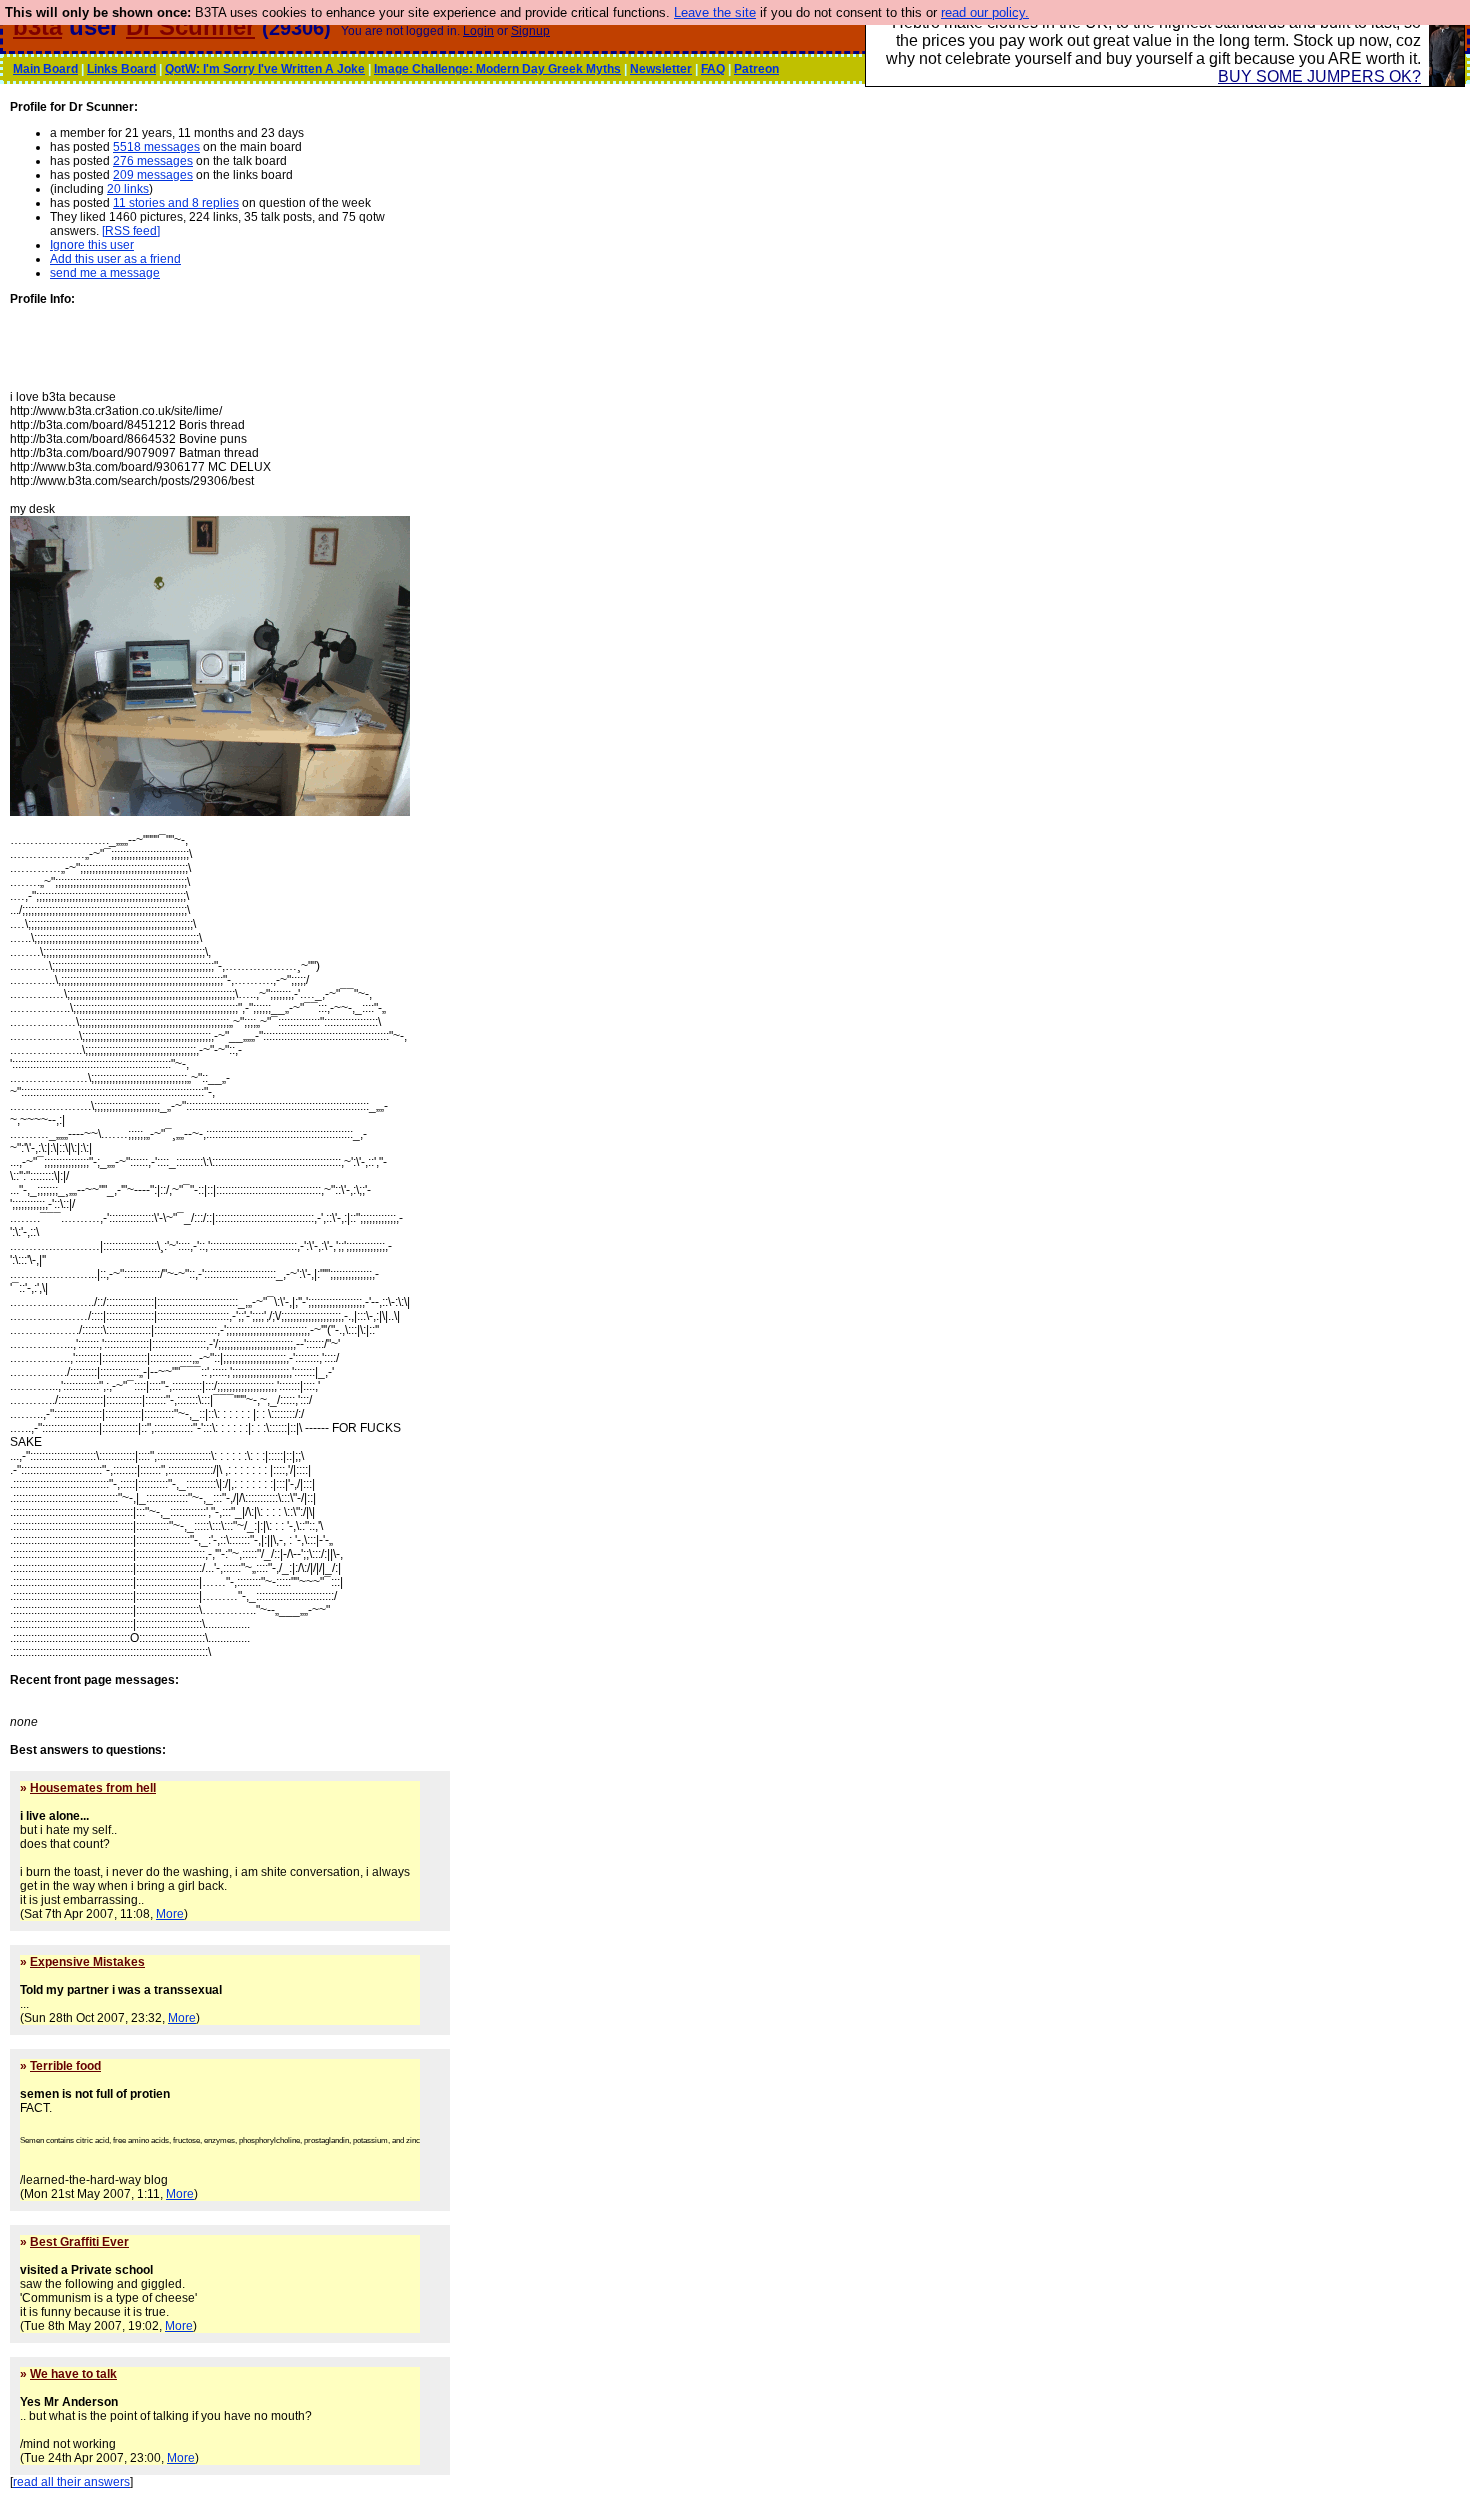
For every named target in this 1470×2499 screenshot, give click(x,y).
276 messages (153, 161)
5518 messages (156, 147)
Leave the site (715, 12)
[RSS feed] (131, 231)
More (170, 1914)
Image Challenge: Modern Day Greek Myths (497, 69)
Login (478, 31)
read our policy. (985, 12)
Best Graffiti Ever (79, 2242)
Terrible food (65, 2066)
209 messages (153, 175)
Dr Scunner (190, 26)
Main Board (45, 69)
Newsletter (661, 69)
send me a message (105, 273)
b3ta (37, 26)
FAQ (713, 69)
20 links (128, 189)
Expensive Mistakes (87, 1962)
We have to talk (73, 2374)
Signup (530, 31)
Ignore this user (92, 245)
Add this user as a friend (115, 259)
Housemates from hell (93, 1788)
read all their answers (71, 2482)
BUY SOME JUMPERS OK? (1319, 76)
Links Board (121, 69)
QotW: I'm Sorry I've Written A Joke (265, 69)
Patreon (756, 69)
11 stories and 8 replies (176, 203)
